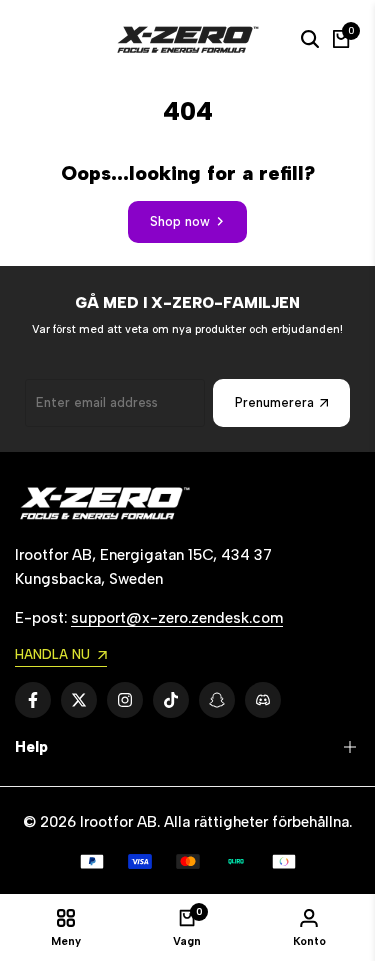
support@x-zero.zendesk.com (177, 618)
